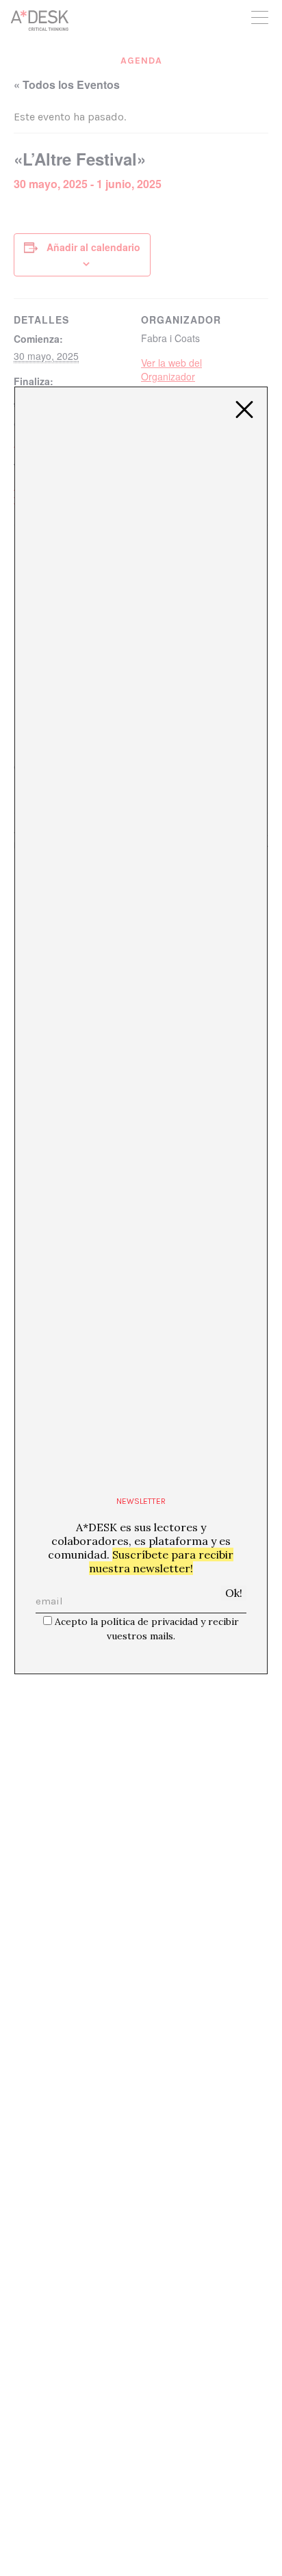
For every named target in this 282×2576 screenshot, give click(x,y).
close (244, 410)
